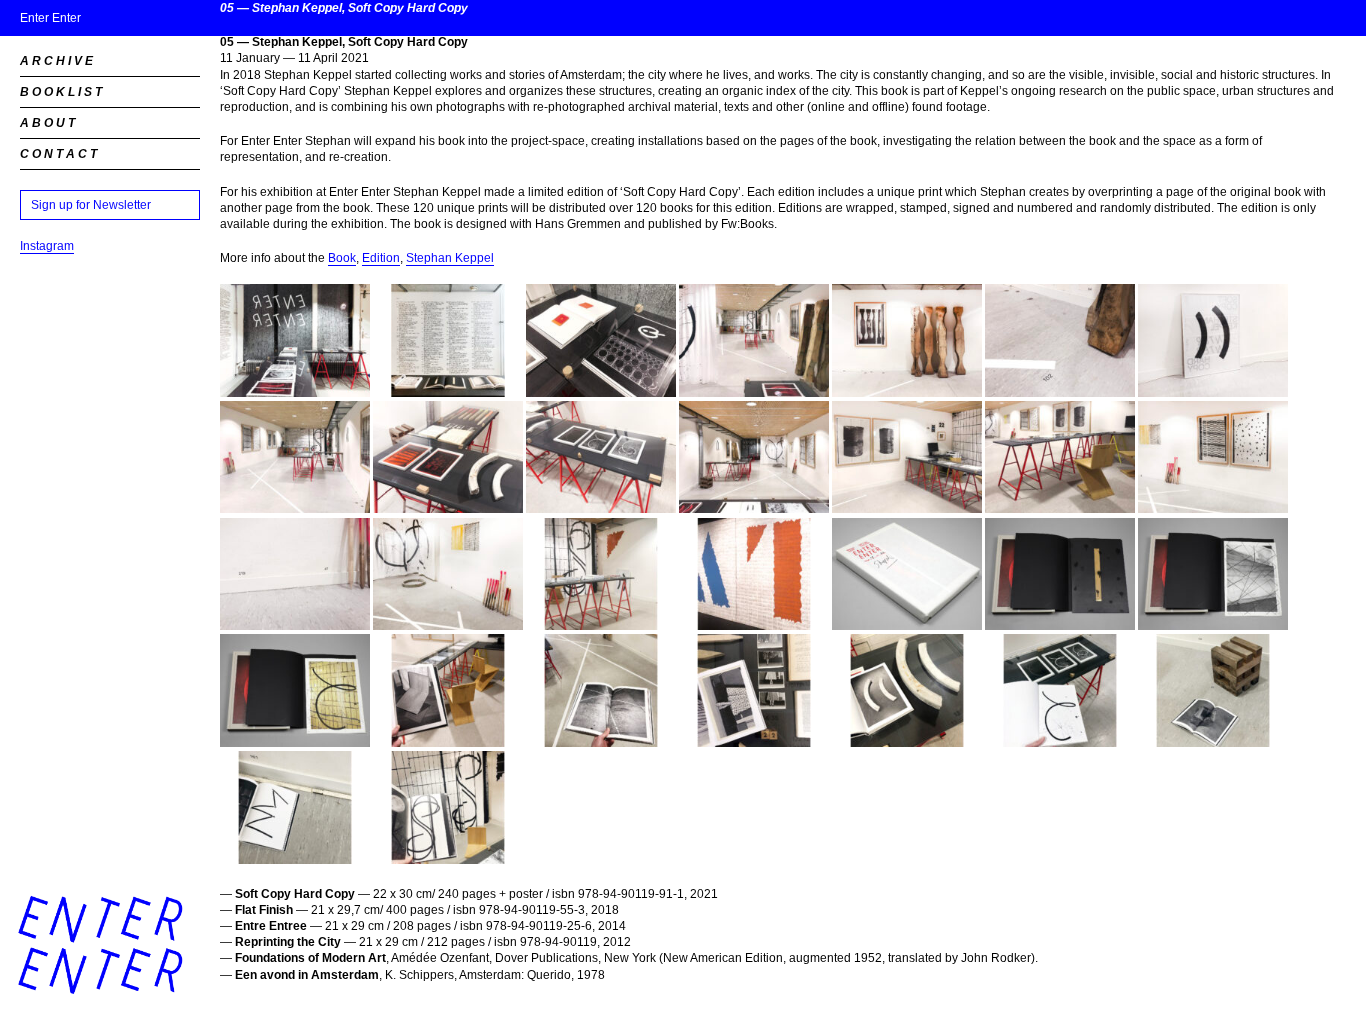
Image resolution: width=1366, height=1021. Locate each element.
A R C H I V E (56, 61)
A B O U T (47, 123)
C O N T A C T (58, 154)
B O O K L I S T (61, 92)
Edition (381, 258)
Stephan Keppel (450, 258)
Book (342, 258)
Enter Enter (50, 18)
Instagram (47, 246)
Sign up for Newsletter (91, 205)
